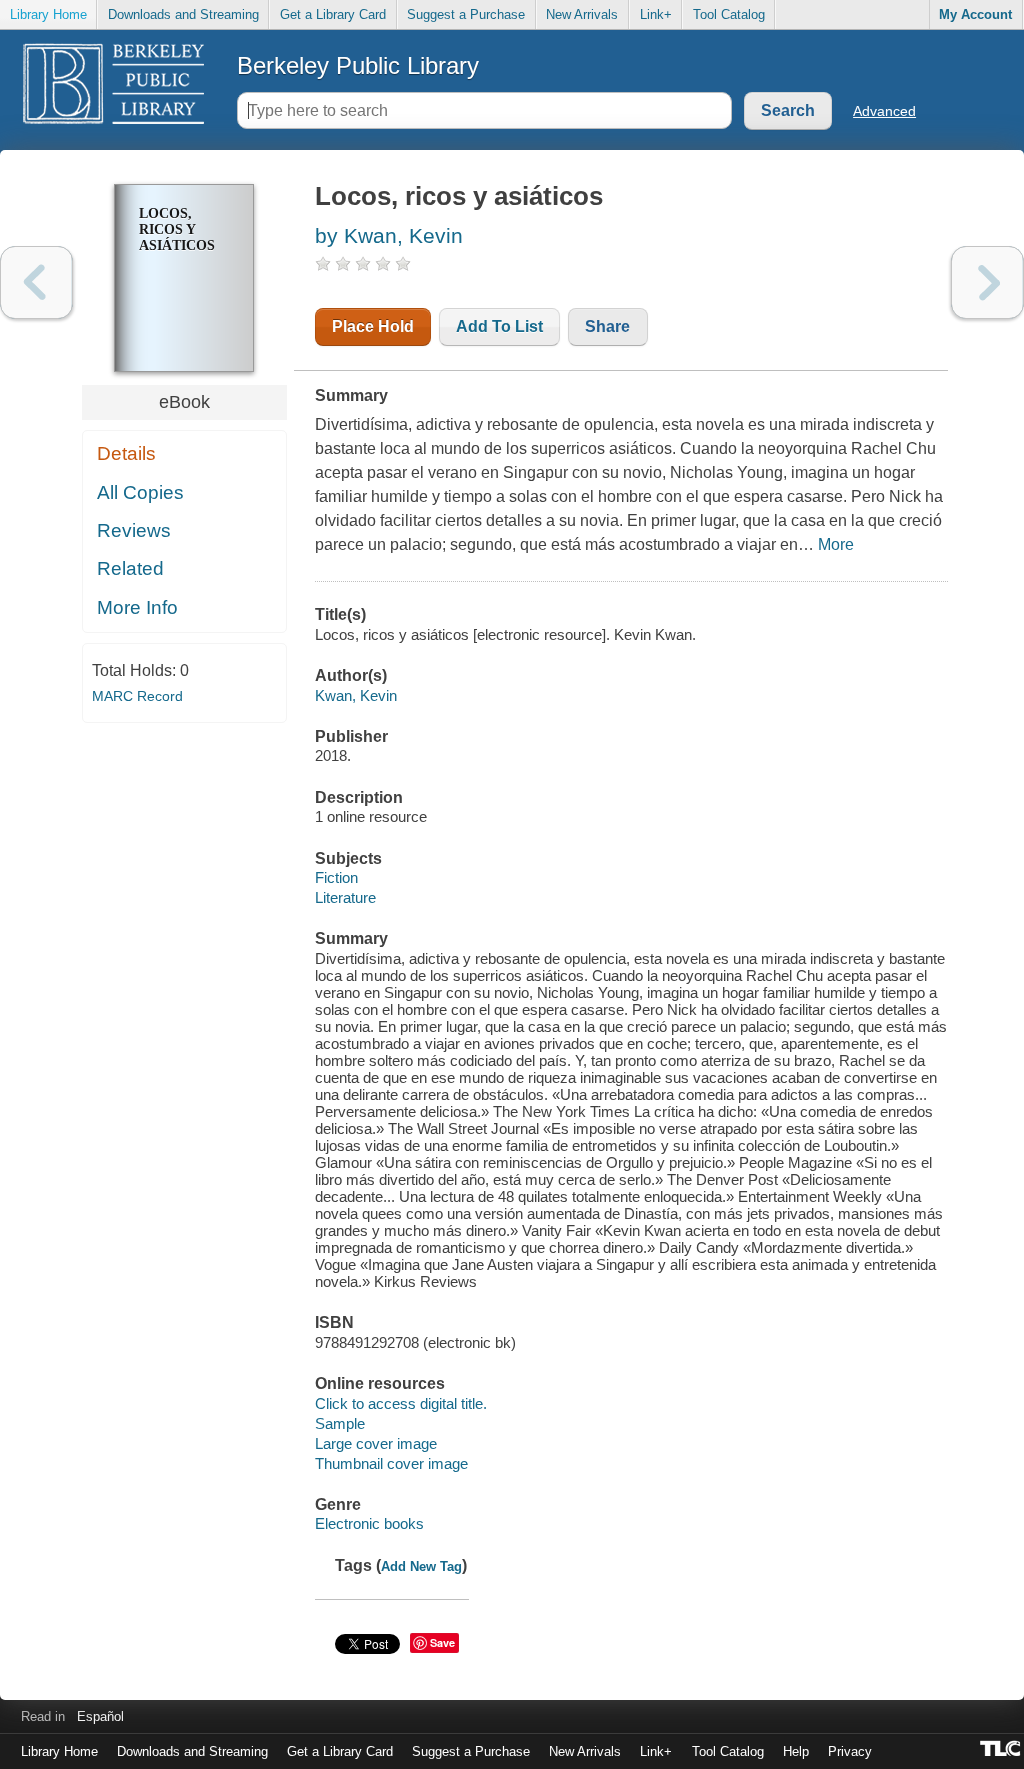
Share (607, 326)
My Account (975, 14)
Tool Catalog (729, 14)
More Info (137, 607)
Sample (340, 1423)
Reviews (134, 530)
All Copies (140, 492)
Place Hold (373, 326)
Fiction (336, 877)
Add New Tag (421, 1566)
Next (987, 282)
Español (100, 1716)
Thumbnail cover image (391, 1463)
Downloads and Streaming (183, 14)
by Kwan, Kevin (389, 235)
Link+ (656, 14)
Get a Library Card (333, 14)
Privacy (850, 1751)
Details (126, 453)
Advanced (884, 111)
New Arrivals (582, 14)
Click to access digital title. (401, 1403)
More (836, 544)
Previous (36, 282)
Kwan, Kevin (356, 695)
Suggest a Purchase (466, 14)
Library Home (48, 14)
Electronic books (369, 1523)
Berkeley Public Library (358, 65)
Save (442, 1642)
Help (796, 1751)
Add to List (499, 326)
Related (130, 568)
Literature (345, 897)
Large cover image (376, 1443)
